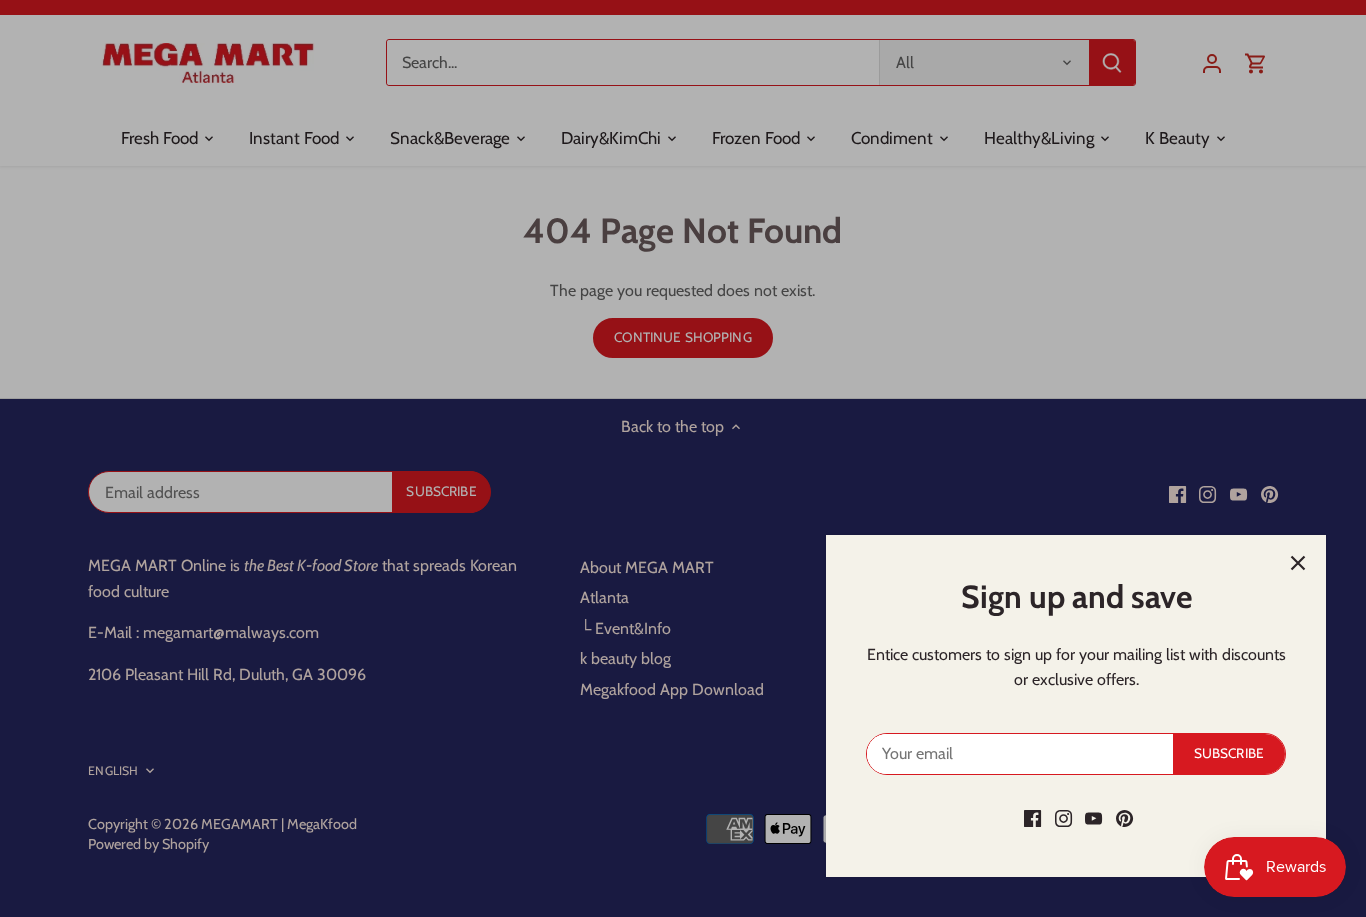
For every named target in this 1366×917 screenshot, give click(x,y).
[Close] (1298, 563)
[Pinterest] (1124, 818)
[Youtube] (1093, 818)
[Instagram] (1063, 818)
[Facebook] (1032, 818)
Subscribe (1229, 753)
